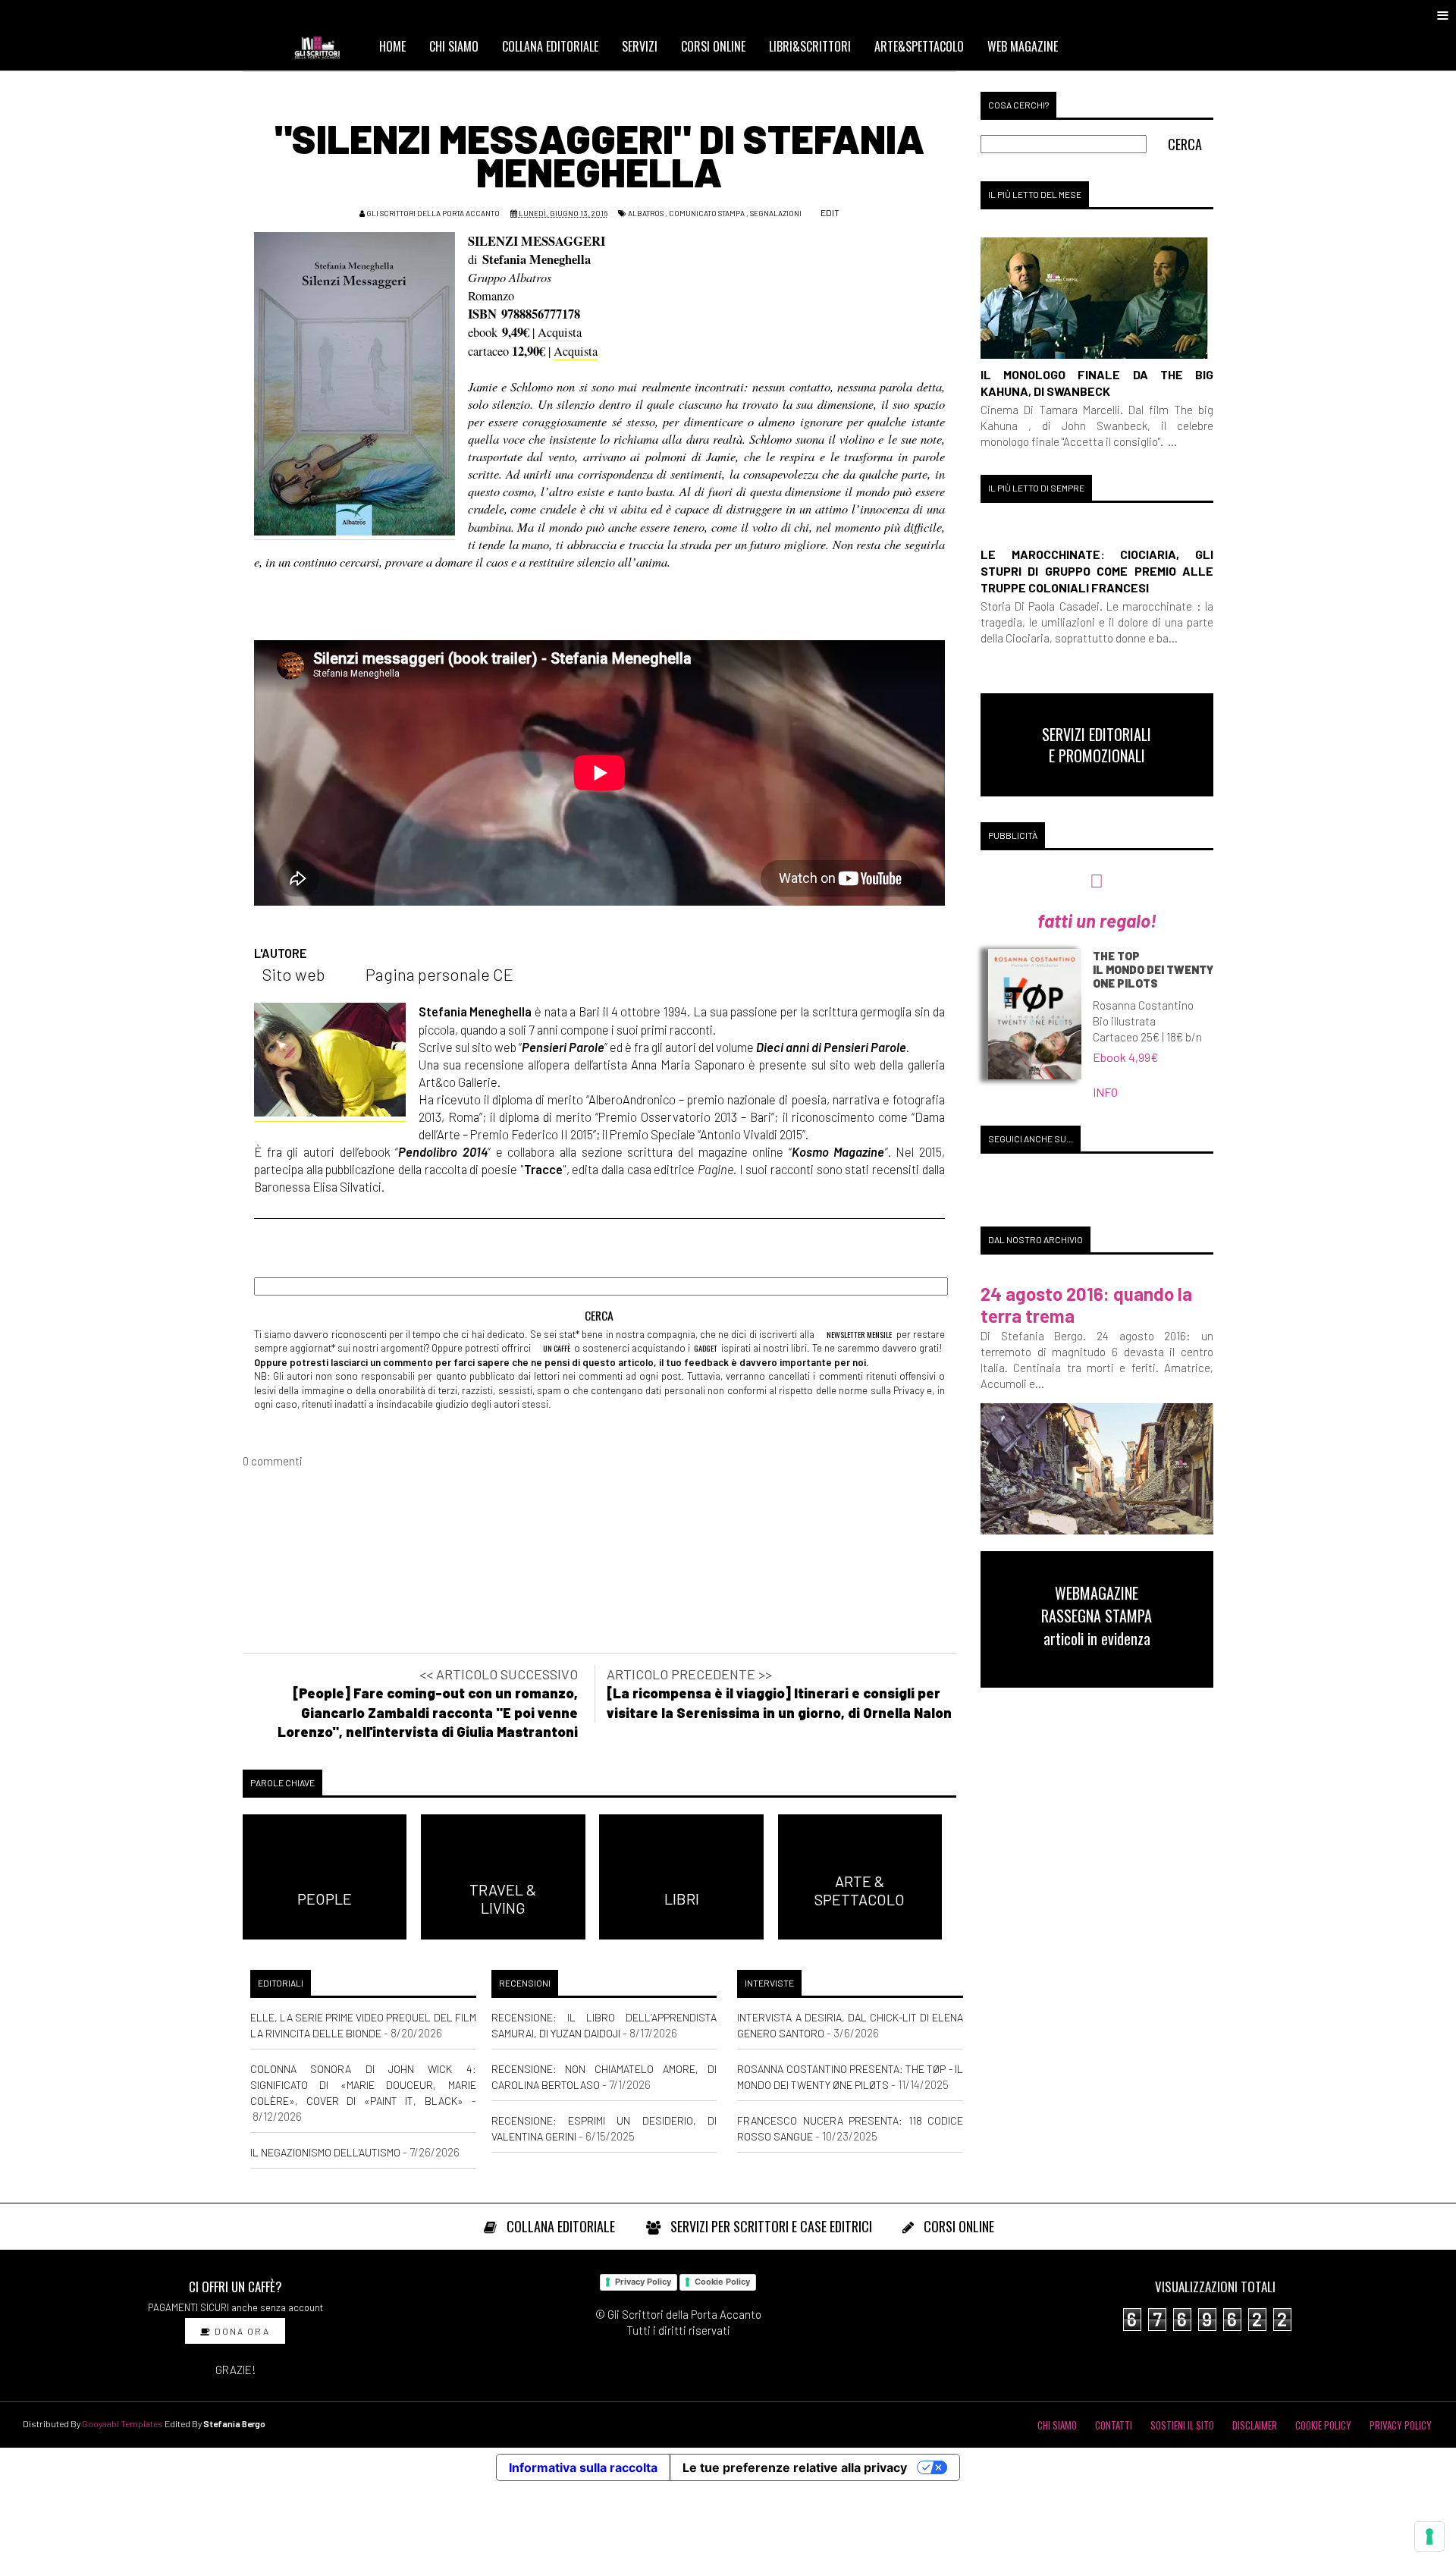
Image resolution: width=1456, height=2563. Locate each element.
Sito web (294, 974)
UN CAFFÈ (556, 1348)
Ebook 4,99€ (1126, 1057)
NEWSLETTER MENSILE (858, 1334)
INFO (1105, 1092)
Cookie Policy (722, 2282)
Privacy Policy (643, 2282)
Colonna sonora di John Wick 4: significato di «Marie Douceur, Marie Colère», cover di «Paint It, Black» (363, 2085)
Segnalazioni (776, 213)
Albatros (646, 213)
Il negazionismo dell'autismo (325, 2152)
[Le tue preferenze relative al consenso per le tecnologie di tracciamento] (1429, 2536)
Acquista (560, 332)
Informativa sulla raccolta (583, 2467)
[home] (324, 46)
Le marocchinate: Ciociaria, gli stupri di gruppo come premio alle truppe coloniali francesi (1097, 571)
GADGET (706, 1348)
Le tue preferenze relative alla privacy (795, 2467)
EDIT (829, 212)
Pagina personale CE (439, 974)
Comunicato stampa (707, 213)
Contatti (1114, 2425)
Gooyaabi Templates (122, 2423)
